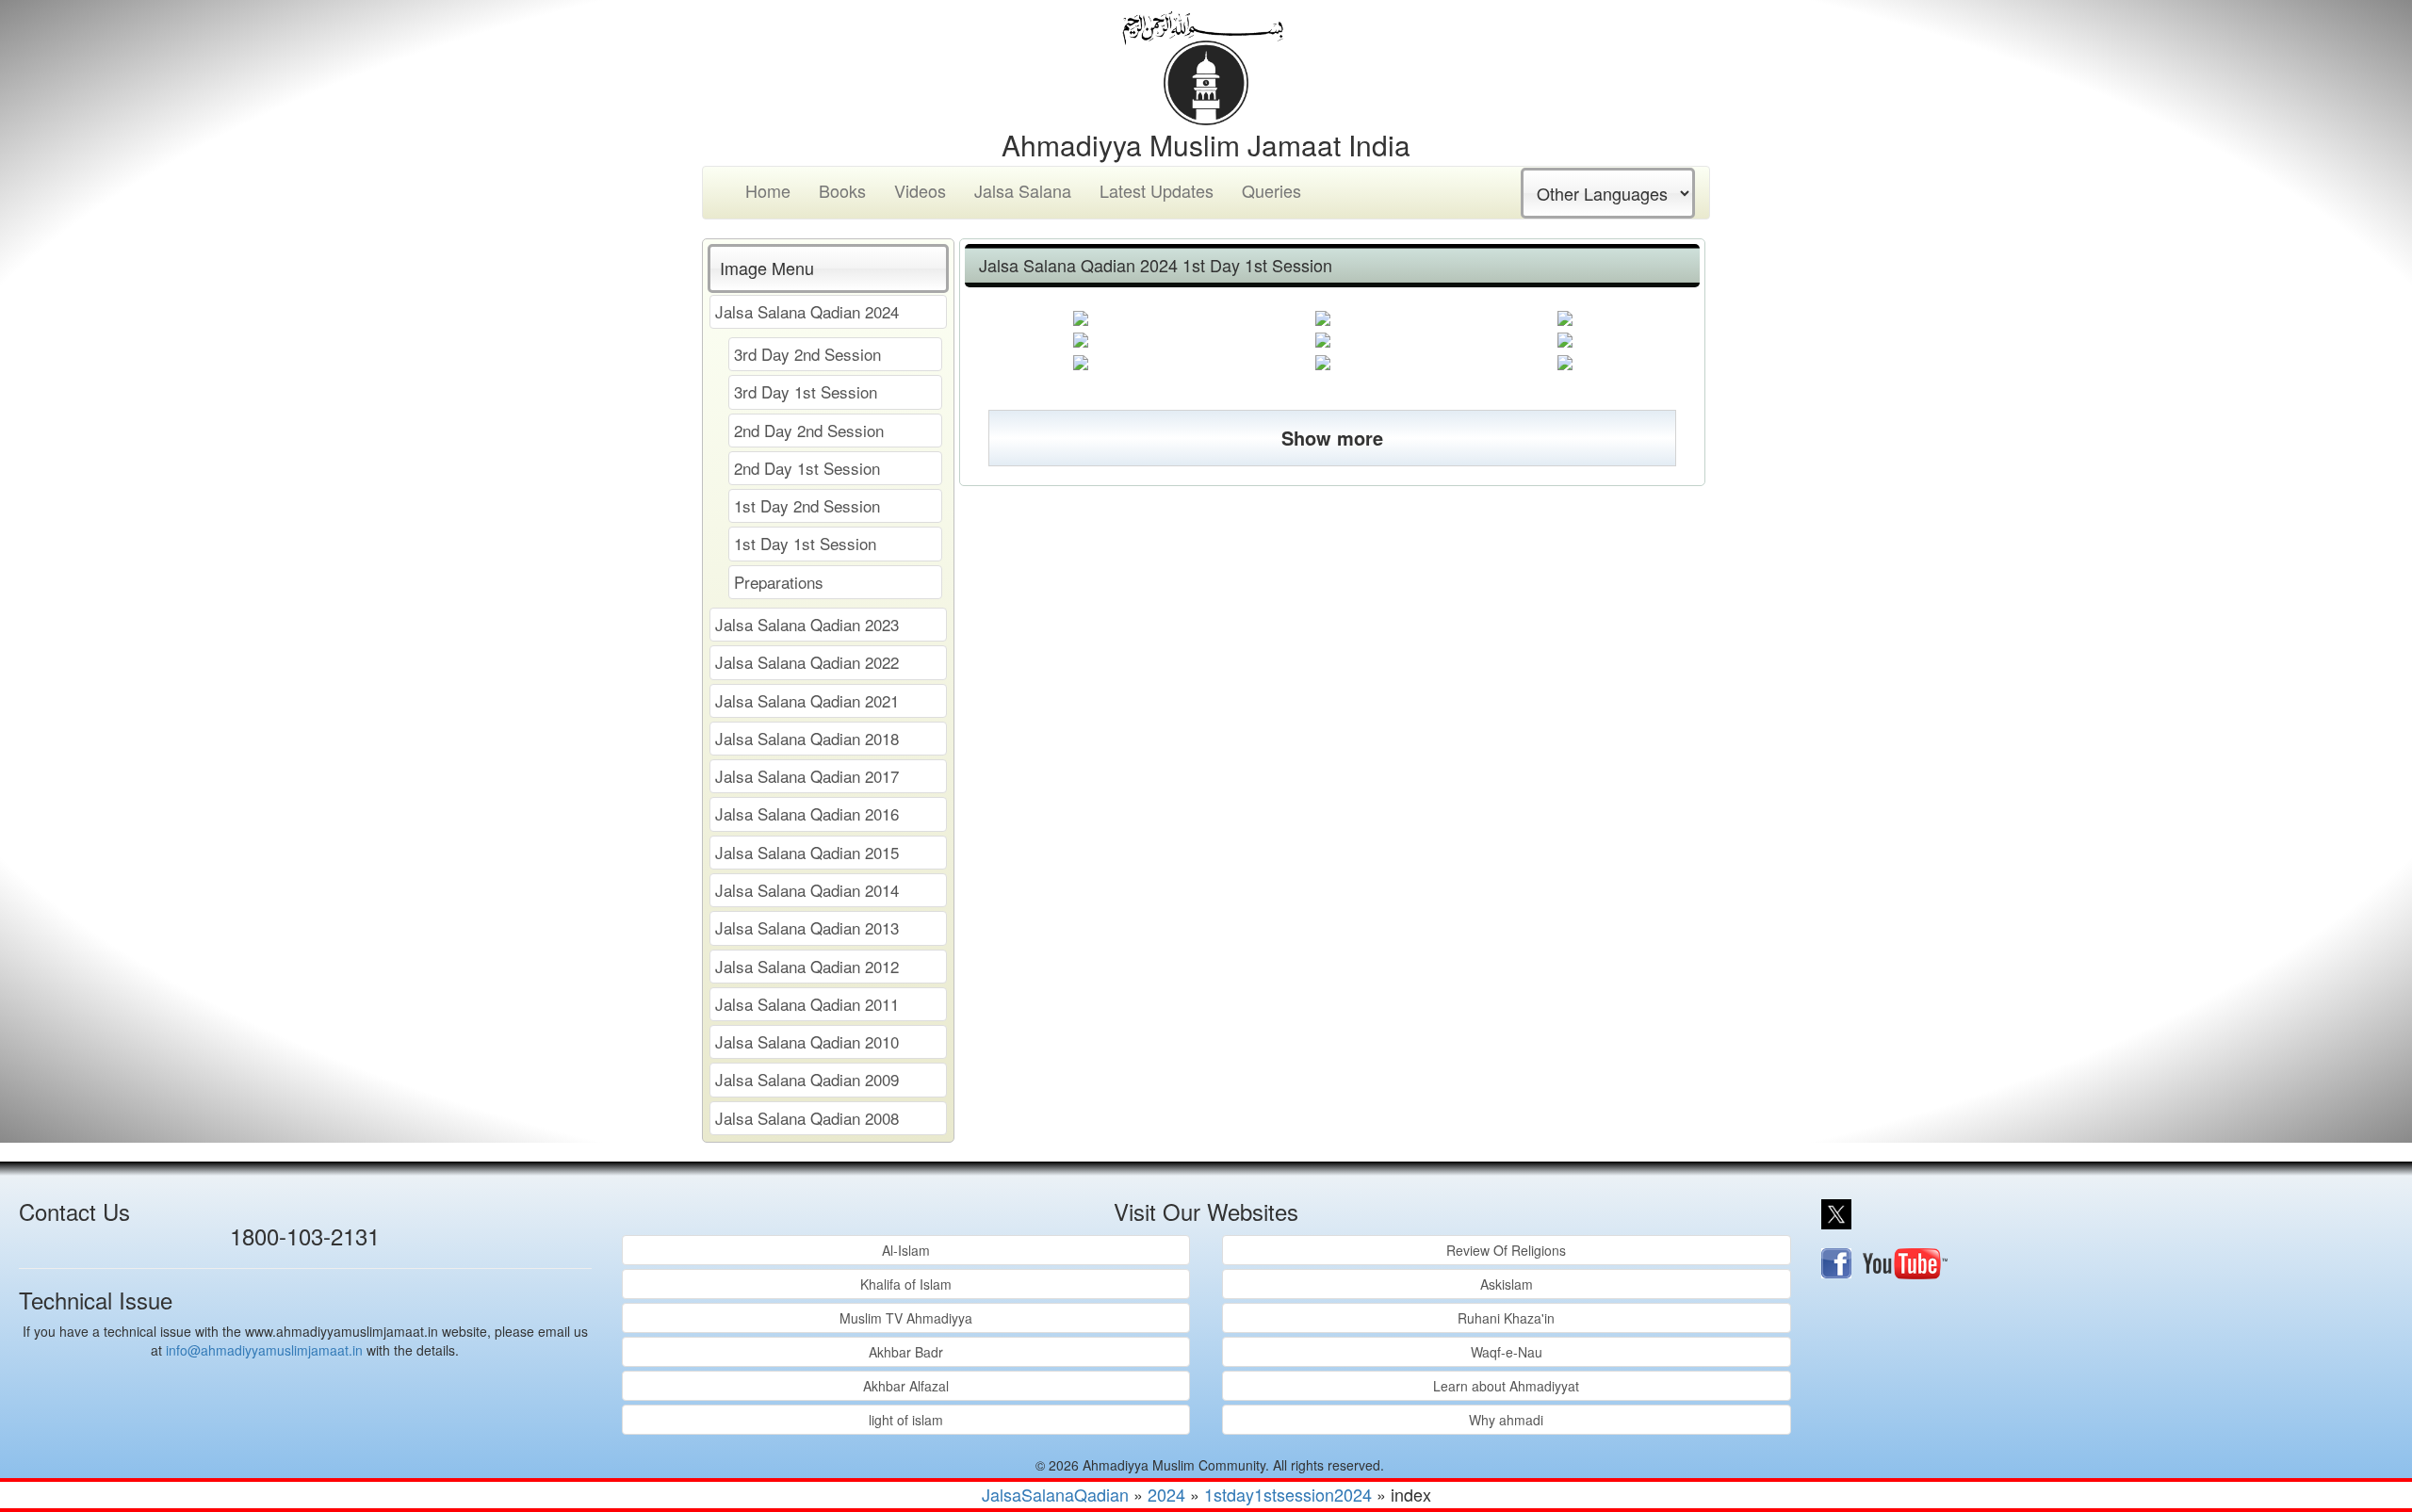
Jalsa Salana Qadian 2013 (807, 927)
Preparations (779, 582)
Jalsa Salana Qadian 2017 (807, 776)
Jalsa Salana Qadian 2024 (807, 311)
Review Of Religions (1506, 1250)
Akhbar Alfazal (906, 1386)
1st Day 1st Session (805, 543)
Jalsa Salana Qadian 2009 (807, 1079)
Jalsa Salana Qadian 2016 (807, 813)
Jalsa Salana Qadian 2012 (807, 966)
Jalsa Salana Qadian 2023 (807, 624)
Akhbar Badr (906, 1352)
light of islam (906, 1420)
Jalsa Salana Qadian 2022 (807, 662)
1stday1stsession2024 (1288, 1494)
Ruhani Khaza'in (1506, 1318)
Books (842, 190)
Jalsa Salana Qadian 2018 (807, 738)
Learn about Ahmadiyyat (1506, 1386)
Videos (920, 190)
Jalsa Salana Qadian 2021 (807, 700)
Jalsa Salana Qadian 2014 (807, 890)
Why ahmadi (1506, 1420)
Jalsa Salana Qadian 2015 (807, 852)
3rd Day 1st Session (806, 391)
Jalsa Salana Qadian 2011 (807, 1004)
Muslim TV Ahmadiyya (906, 1318)
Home (768, 190)
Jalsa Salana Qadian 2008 (807, 1118)
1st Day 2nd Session (807, 505)
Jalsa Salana (1023, 190)
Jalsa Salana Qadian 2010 (807, 1041)
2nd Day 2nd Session (809, 430)
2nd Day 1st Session (807, 468)
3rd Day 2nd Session (807, 354)
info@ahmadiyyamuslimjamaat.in (264, 1350)
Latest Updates (1157, 190)
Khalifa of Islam (906, 1284)
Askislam (1507, 1284)
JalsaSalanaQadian (1055, 1494)
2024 (1166, 1494)
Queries (1271, 190)
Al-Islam (906, 1250)
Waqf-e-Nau (1507, 1352)
